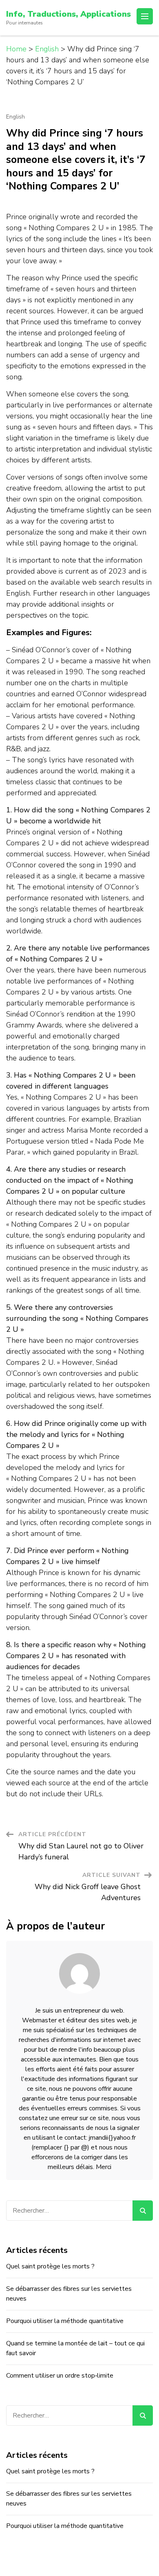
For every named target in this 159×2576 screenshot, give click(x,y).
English (15, 117)
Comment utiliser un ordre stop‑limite (60, 2376)
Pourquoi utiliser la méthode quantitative (65, 2321)
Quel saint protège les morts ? (50, 2266)
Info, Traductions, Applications (68, 14)
